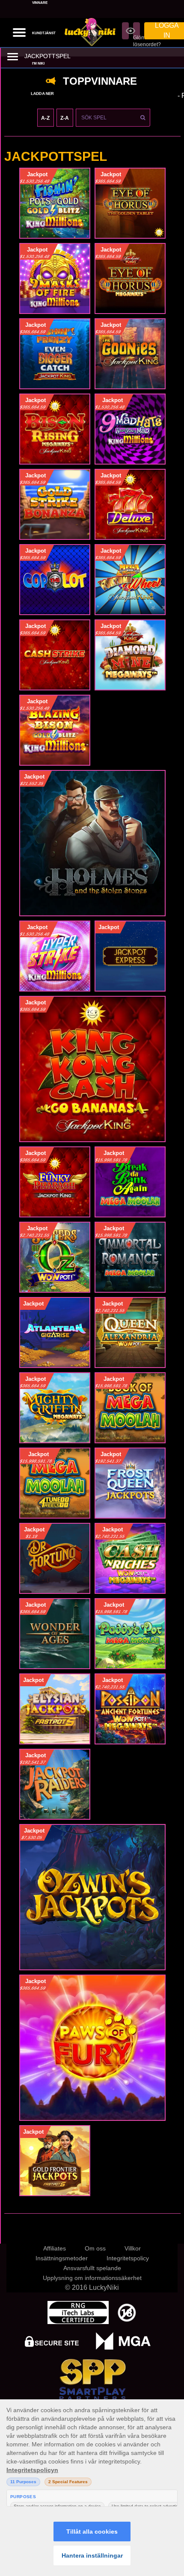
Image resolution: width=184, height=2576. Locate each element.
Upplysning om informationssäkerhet (92, 2278)
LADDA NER (42, 94)
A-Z (45, 118)
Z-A (65, 118)
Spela (55, 206)
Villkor (133, 2248)
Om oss (95, 2248)
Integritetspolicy (128, 2258)
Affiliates (55, 2248)
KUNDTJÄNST (44, 33)
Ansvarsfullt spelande (92, 2268)
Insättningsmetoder (62, 2258)
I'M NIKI (38, 64)
